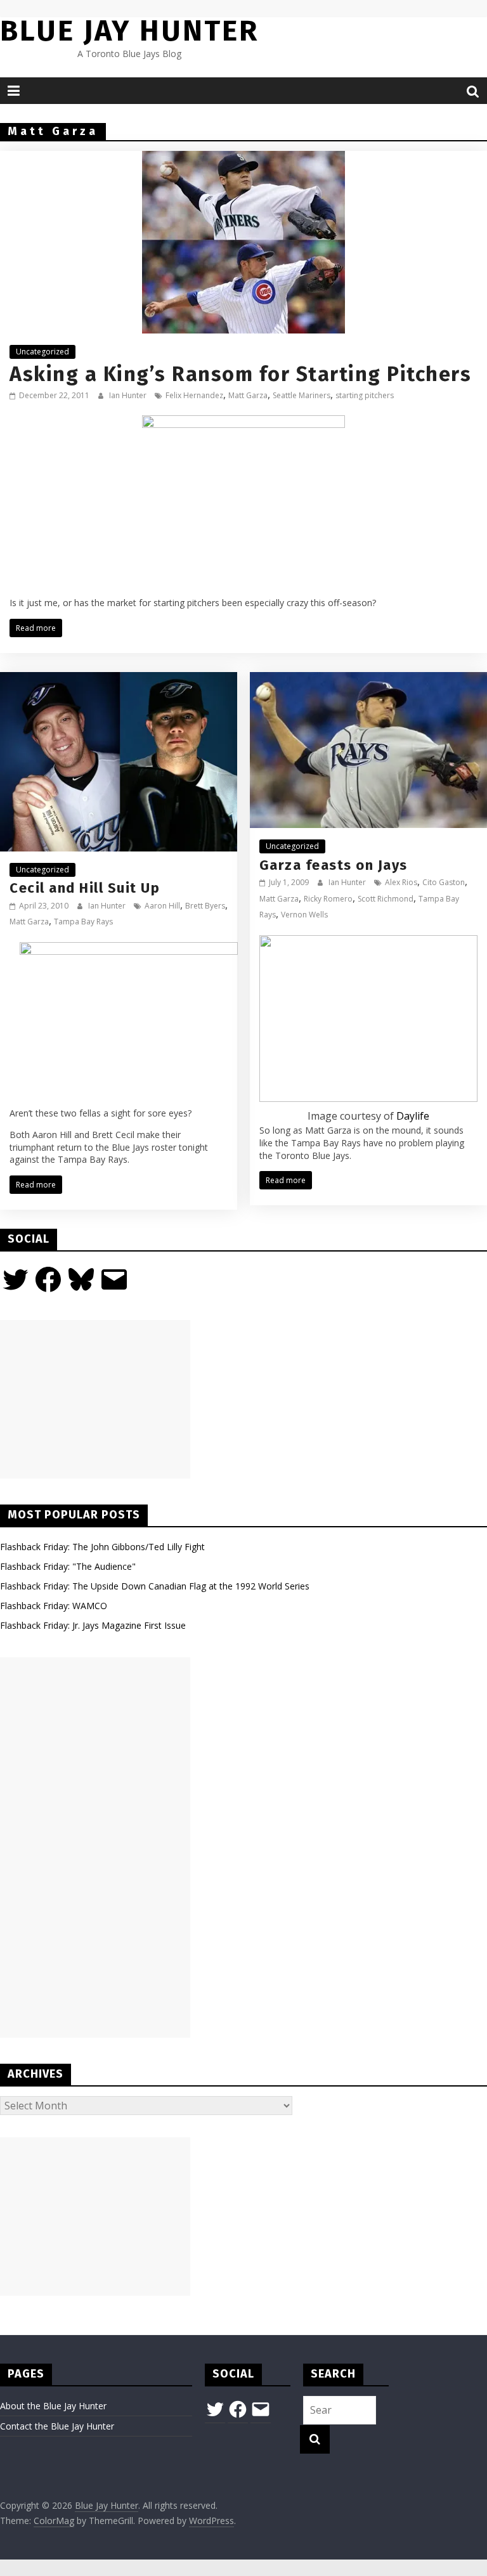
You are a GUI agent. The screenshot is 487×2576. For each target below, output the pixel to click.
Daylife (413, 1116)
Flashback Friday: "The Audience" (68, 1566)
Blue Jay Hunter (129, 31)
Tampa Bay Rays (83, 922)
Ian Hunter (129, 395)
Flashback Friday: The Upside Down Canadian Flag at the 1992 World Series (155, 1586)
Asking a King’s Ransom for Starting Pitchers (240, 374)
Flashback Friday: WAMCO (54, 1606)
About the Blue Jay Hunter (53, 2406)
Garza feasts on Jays (334, 865)
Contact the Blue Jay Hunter (57, 2426)
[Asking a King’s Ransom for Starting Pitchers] (243, 159)
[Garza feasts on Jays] (368, 680)
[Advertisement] (95, 1399)
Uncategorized (42, 352)
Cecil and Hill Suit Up (85, 888)
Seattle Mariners (302, 395)
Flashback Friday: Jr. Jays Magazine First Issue (93, 1625)
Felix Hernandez (194, 395)
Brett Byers (205, 906)
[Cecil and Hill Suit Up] (119, 680)
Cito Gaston (444, 882)
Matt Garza (248, 395)
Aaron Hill (162, 906)
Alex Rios (401, 882)
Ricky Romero (328, 899)
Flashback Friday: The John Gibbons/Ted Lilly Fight (102, 1547)
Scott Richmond (386, 899)
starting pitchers (365, 395)
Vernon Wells (304, 915)
